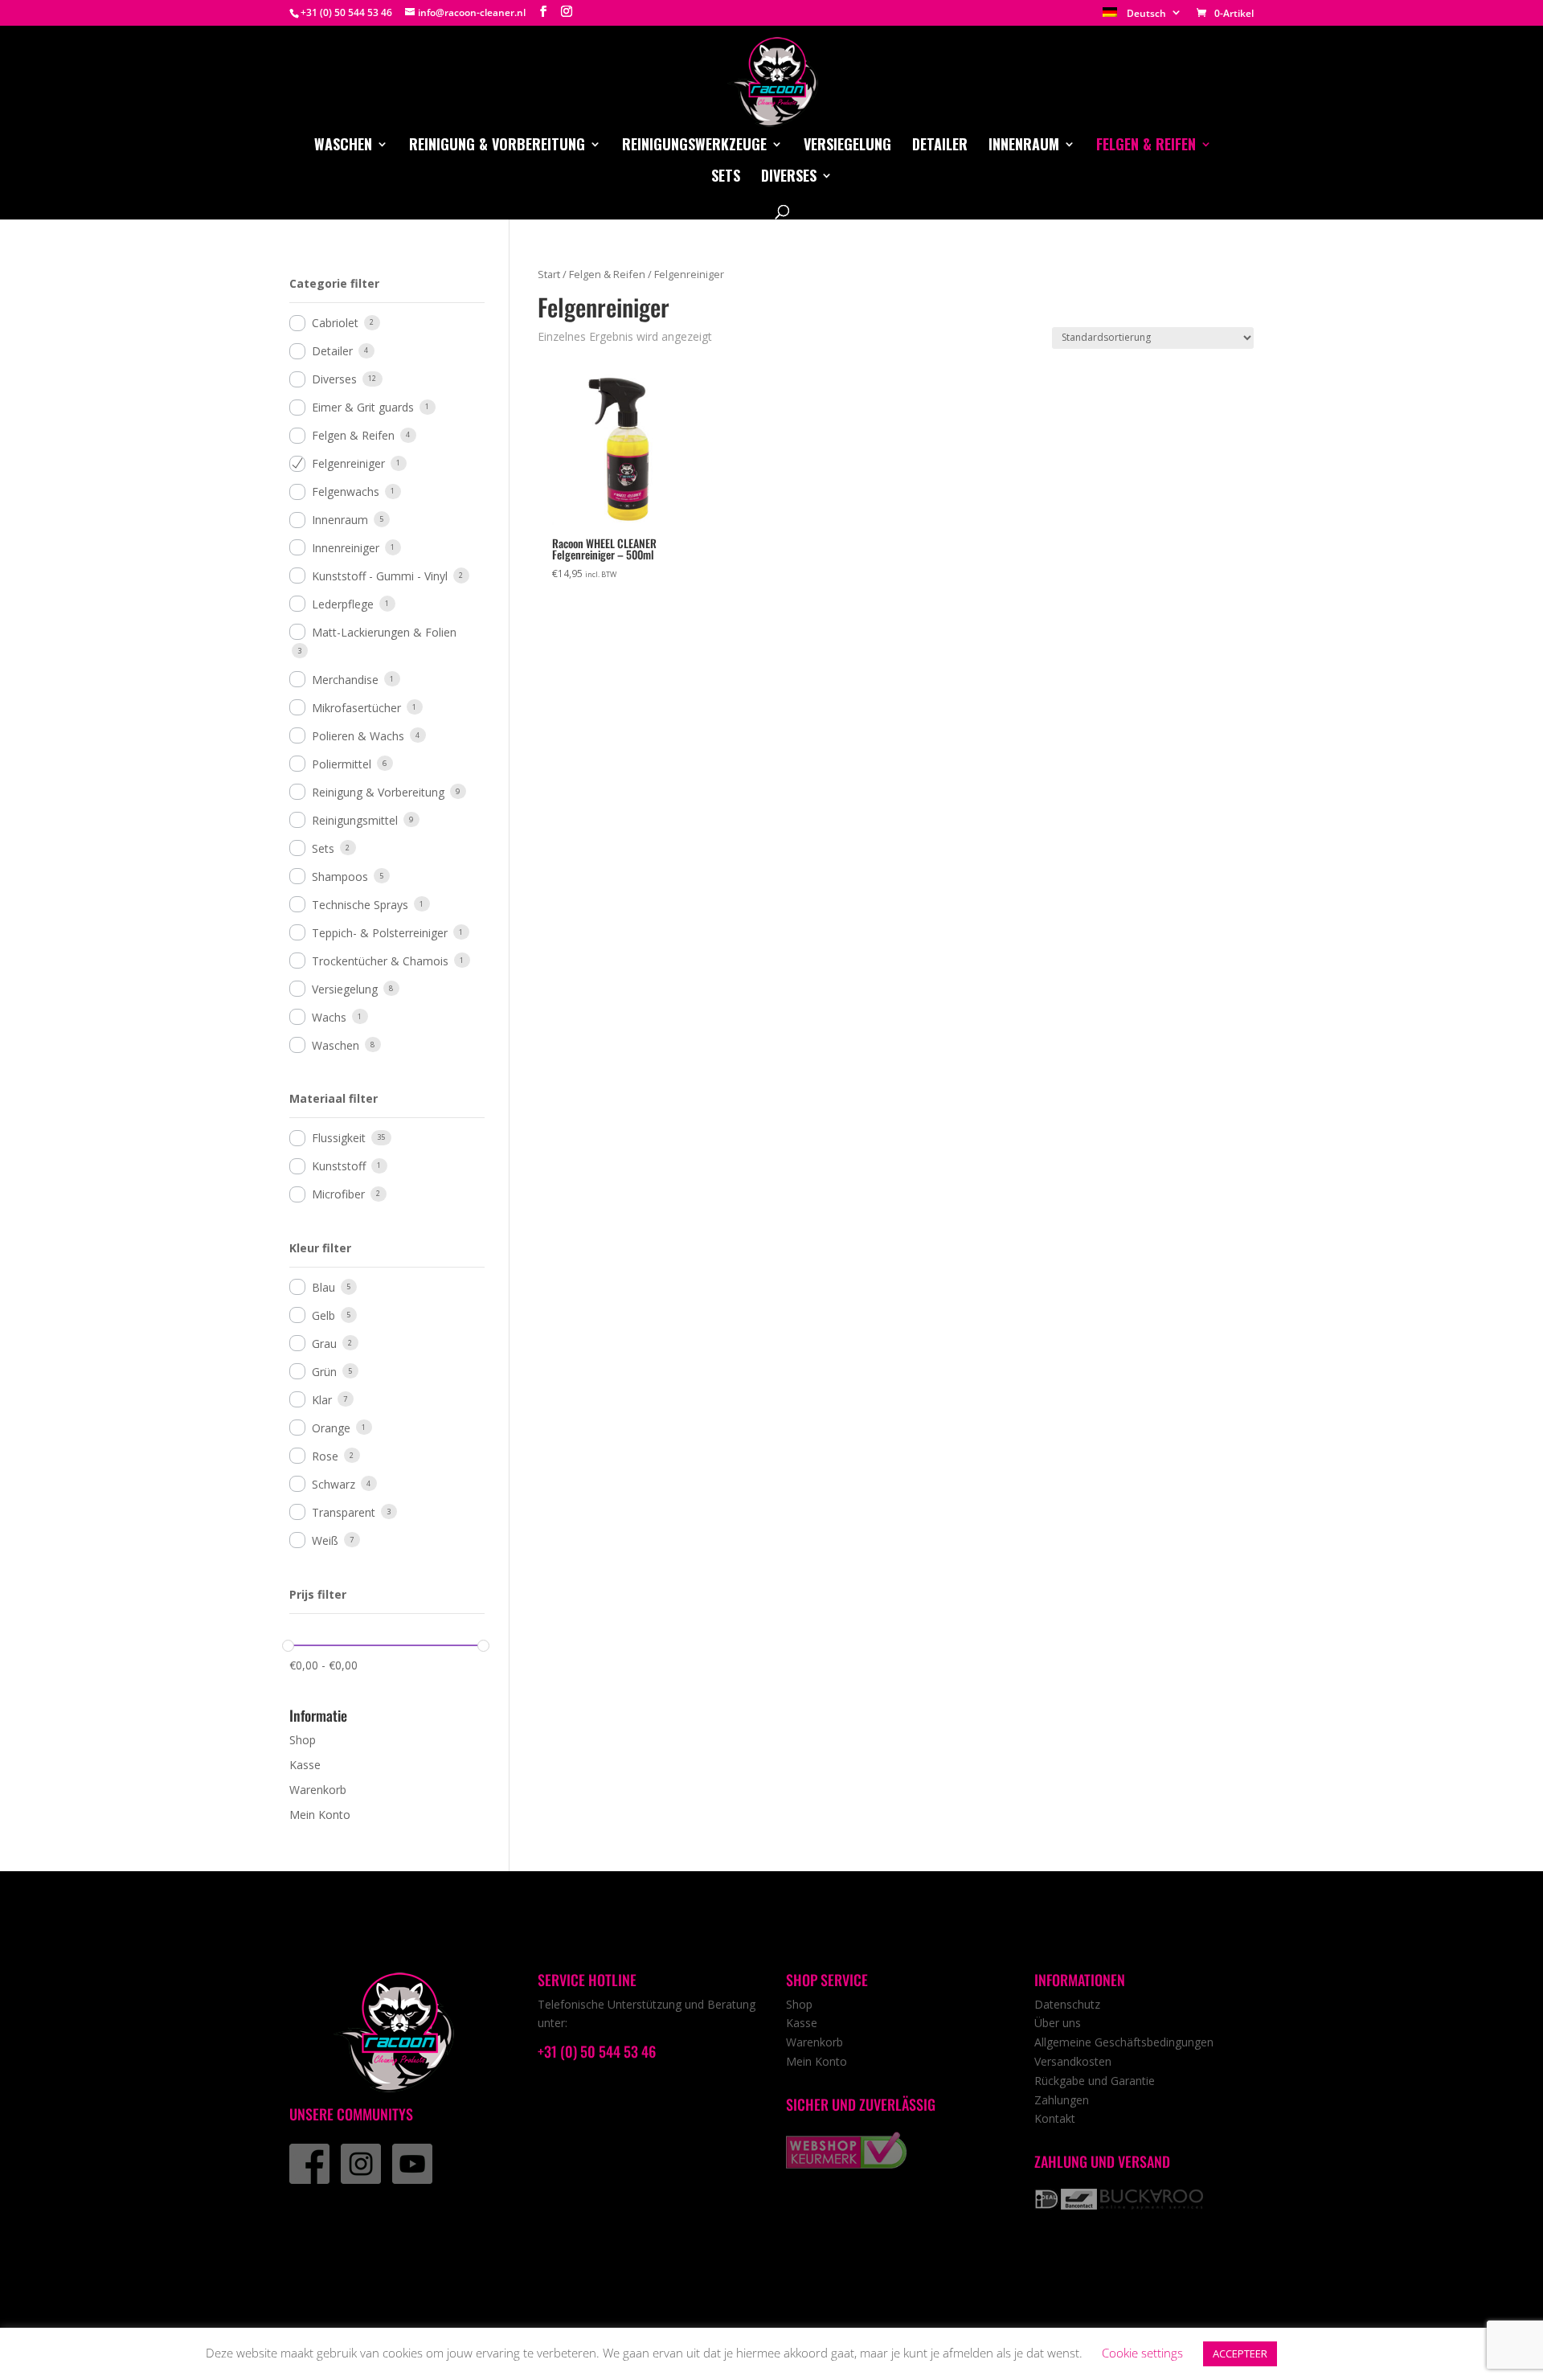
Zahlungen (1062, 2100)
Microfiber (338, 1194)
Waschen (343, 146)
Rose (325, 1456)
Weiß (325, 1540)
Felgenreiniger (348, 463)
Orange (331, 1428)
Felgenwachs (346, 492)
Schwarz (334, 1484)
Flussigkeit (339, 1138)
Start (549, 274)
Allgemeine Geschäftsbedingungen (1124, 2042)
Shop (303, 1740)
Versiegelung (847, 146)
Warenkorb (318, 1790)
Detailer (940, 146)
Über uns (1058, 2023)
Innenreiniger (346, 548)
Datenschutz (1067, 2004)
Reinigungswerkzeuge (694, 146)
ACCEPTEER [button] (1240, 2353)
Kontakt (1055, 2118)
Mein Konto (320, 1815)
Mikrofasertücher (356, 708)
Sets (726, 178)
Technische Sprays (360, 905)
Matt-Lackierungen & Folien (384, 632)
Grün (324, 1372)
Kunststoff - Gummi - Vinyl (380, 576)
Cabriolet (335, 323)
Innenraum (1024, 146)
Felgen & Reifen (1146, 146)
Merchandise (345, 680)
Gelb (323, 1315)
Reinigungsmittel (355, 820)
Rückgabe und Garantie (1095, 2081)
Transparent (344, 1512)
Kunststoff (339, 1166)
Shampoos (340, 877)
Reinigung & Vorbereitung (497, 146)
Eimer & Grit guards (363, 407)
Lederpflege (343, 604)
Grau (324, 1344)
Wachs (329, 1017)
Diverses (789, 178)
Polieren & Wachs (358, 736)
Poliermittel (342, 764)
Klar (322, 1400)
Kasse (305, 1765)
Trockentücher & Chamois (380, 961)
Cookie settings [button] (1142, 2353)
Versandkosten (1073, 2061)
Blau (323, 1287)
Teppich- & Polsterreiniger (380, 933)
